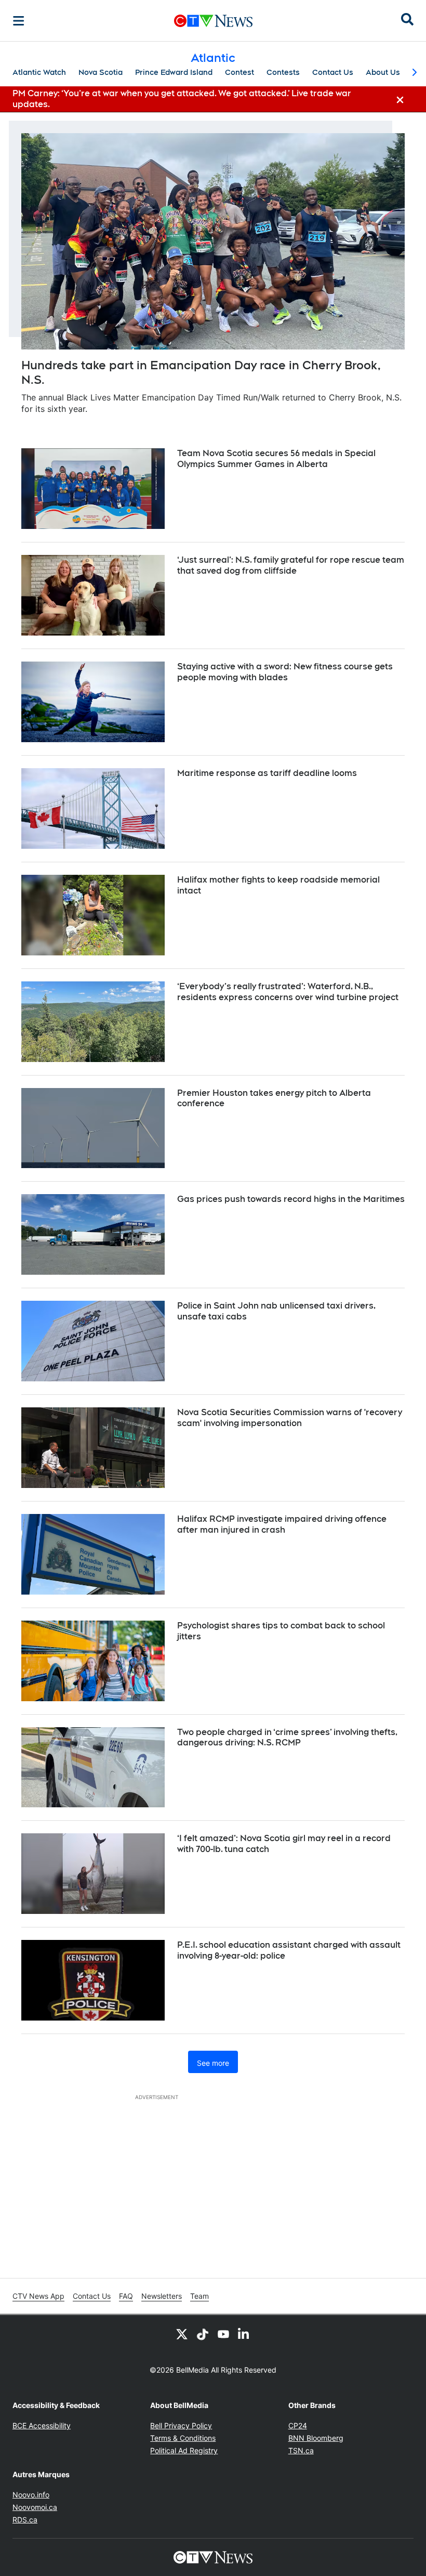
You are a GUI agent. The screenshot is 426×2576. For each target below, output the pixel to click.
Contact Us (333, 72)
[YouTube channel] (223, 2334)
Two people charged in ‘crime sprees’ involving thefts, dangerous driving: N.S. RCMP (287, 1738)
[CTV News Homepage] (213, 21)
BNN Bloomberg (316, 2438)
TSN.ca (301, 2450)
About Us (383, 72)
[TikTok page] (203, 2334)
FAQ (126, 2296)
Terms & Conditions (183, 2438)
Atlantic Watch (39, 72)
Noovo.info (31, 2495)
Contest (239, 72)
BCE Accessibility (42, 2425)
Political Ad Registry (184, 2450)
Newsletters (162, 2296)
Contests (283, 72)
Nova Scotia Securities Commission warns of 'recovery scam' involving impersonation (290, 1418)
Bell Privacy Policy (181, 2425)
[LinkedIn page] (244, 2334)
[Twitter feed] (182, 2334)
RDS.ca (25, 2520)
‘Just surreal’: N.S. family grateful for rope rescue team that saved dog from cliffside (291, 565)
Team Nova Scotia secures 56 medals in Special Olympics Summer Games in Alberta (276, 459)
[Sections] (19, 21)
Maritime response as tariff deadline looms (267, 773)
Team (199, 2296)
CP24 (298, 2425)
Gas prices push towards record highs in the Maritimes (291, 1199)
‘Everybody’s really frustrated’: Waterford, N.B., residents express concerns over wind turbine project (288, 992)
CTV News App (38, 2296)
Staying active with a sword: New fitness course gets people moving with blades (285, 672)
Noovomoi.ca (35, 2507)
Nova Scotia (101, 72)
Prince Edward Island (174, 72)
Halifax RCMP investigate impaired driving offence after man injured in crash (282, 1524)
